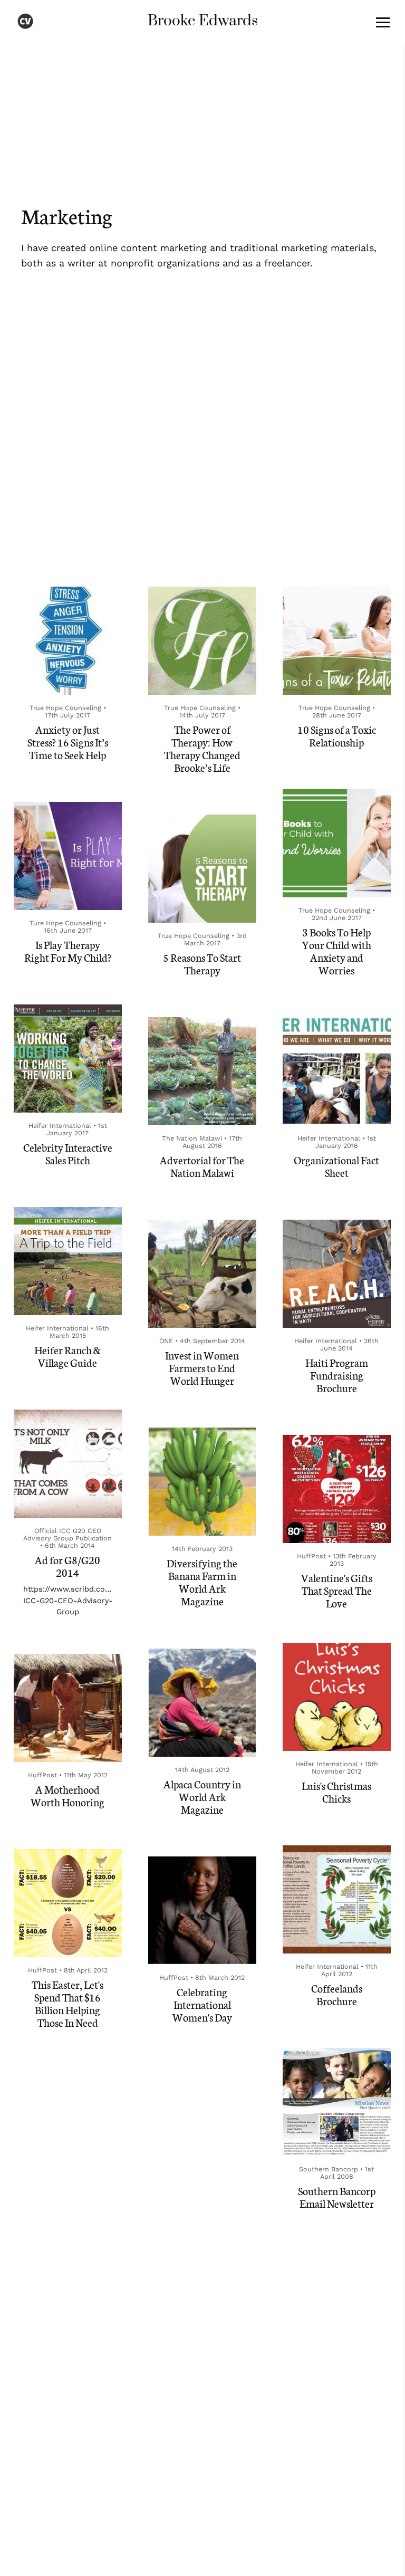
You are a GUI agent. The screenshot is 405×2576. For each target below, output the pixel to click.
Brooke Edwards (203, 21)
